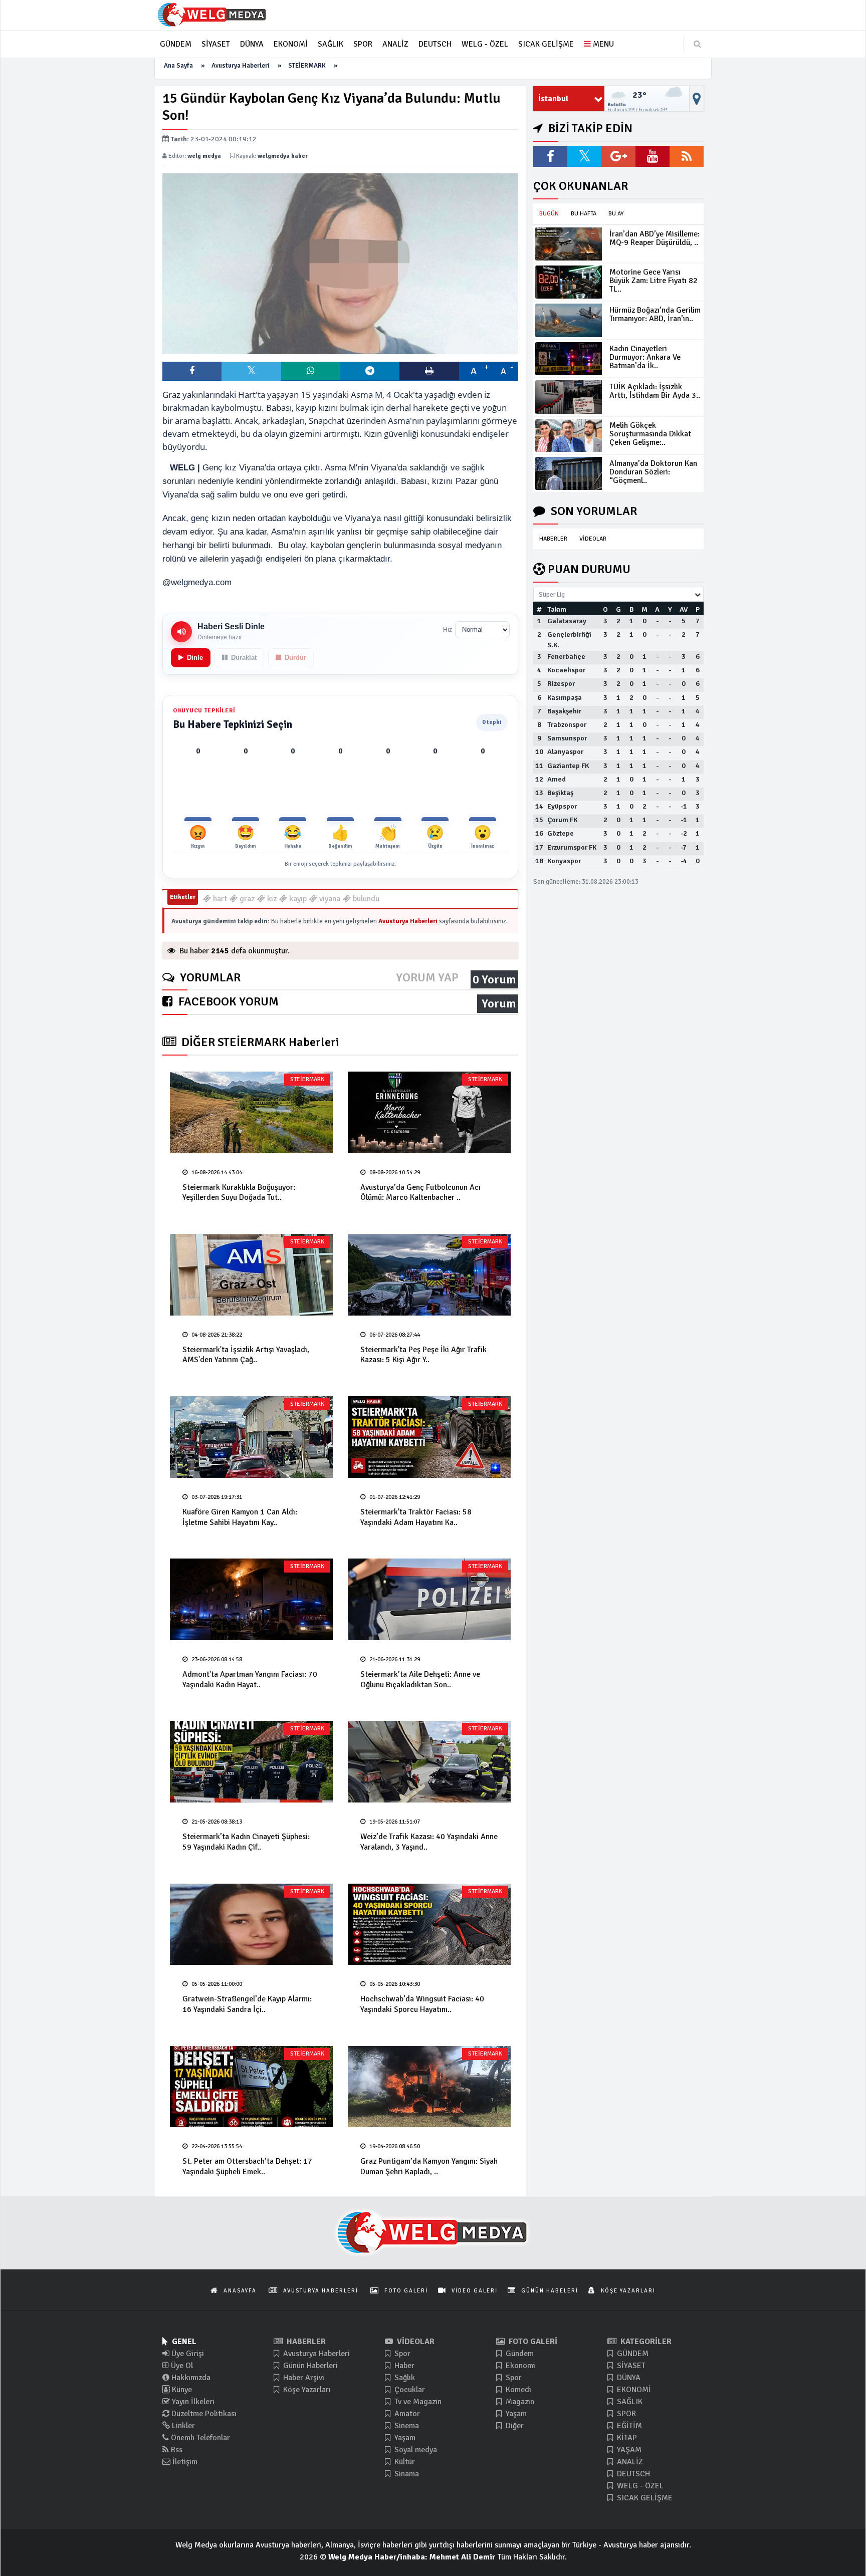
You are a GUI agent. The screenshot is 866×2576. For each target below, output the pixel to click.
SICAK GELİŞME (644, 2498)
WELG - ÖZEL (639, 2486)
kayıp (297, 899)
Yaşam (404, 2438)
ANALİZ (629, 2462)
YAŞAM (628, 2450)
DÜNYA (628, 2378)
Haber (403, 2366)
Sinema (406, 2426)
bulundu (365, 899)
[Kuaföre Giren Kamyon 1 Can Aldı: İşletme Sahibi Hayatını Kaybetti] (251, 1437)
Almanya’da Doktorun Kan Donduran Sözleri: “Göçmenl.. (653, 472)
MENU (602, 44)
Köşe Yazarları (306, 2390)
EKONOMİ (633, 2390)
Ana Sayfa (178, 66)
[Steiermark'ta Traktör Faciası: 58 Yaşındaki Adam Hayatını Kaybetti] (429, 1437)
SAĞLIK (629, 2402)
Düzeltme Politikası (203, 2414)
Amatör (406, 2414)
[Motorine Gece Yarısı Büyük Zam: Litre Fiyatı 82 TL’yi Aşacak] (569, 282)
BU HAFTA (584, 214)
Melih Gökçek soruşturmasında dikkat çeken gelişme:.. (650, 434)
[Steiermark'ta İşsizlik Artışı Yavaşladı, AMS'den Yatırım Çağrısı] (251, 1275)
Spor (401, 2354)
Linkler (182, 2426)
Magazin (519, 2402)
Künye (181, 2390)
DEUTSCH (632, 2474)
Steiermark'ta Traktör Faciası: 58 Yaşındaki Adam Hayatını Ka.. (416, 1517)
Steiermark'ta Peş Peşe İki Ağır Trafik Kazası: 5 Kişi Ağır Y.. (423, 1355)
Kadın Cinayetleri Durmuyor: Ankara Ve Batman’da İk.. (645, 357)
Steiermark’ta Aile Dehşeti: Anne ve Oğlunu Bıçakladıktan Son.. (420, 1680)
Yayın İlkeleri (192, 2402)
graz (246, 899)
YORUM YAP (427, 978)
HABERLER (553, 539)
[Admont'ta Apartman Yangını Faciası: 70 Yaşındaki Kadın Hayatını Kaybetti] (251, 1599)
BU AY (616, 214)
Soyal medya (415, 2450)
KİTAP (626, 2438)
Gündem (519, 2354)
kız (271, 899)
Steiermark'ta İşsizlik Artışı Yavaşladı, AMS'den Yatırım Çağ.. (246, 1355)
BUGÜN (549, 214)
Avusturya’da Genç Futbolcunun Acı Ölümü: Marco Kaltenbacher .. (420, 1193)
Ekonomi (519, 2366)
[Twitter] (584, 156)
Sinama (406, 2474)
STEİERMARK (307, 66)
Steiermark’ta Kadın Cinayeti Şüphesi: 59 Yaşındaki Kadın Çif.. (246, 1842)
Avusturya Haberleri (241, 66)
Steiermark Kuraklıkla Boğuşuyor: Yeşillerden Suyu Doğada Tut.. (239, 1193)
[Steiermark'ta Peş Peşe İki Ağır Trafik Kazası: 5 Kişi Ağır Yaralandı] (429, 1275)
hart (219, 899)
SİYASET (630, 2366)
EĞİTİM (628, 2426)
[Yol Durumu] (697, 99)
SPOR (625, 2414)
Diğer (514, 2426)
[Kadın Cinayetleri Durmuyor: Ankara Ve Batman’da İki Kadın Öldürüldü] (569, 359)
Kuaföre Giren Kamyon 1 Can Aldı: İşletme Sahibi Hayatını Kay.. (240, 1517)
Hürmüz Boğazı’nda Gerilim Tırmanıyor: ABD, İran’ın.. (655, 314)
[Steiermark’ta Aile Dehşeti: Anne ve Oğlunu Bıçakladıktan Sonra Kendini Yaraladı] (429, 1599)
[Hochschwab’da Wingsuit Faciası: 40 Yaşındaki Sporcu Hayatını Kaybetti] (429, 1924)
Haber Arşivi (303, 2378)
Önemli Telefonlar (199, 2438)
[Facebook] (550, 156)
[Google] (618, 156)
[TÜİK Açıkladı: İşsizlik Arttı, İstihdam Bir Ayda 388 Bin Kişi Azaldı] (569, 397)
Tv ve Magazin (417, 2402)
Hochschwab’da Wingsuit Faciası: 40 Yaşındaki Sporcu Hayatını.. (422, 2004)
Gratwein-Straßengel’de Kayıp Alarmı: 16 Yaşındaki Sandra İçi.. (247, 2004)
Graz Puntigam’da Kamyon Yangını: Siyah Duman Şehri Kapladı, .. (429, 2166)
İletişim (184, 2462)
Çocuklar (409, 2390)
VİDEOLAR (593, 539)
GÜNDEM (632, 2354)
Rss (176, 2450)
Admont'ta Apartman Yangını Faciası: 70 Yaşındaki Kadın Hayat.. (250, 1680)
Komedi (517, 2390)
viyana (329, 899)
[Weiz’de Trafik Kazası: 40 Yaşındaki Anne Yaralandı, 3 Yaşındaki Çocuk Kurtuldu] (429, 1762)
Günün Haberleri (309, 2366)
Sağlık (404, 2378)
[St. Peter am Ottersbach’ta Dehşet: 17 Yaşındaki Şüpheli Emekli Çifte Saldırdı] (251, 2087)
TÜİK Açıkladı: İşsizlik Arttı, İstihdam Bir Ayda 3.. (655, 391)
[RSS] (687, 156)
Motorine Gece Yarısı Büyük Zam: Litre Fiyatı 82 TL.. (654, 281)
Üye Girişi (187, 2354)
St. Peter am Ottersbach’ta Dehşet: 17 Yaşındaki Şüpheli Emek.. (247, 2166)
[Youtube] (653, 156)
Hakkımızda (190, 2378)
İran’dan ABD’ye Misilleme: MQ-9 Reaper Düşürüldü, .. (655, 238)
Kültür (404, 2462)
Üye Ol (181, 2366)
